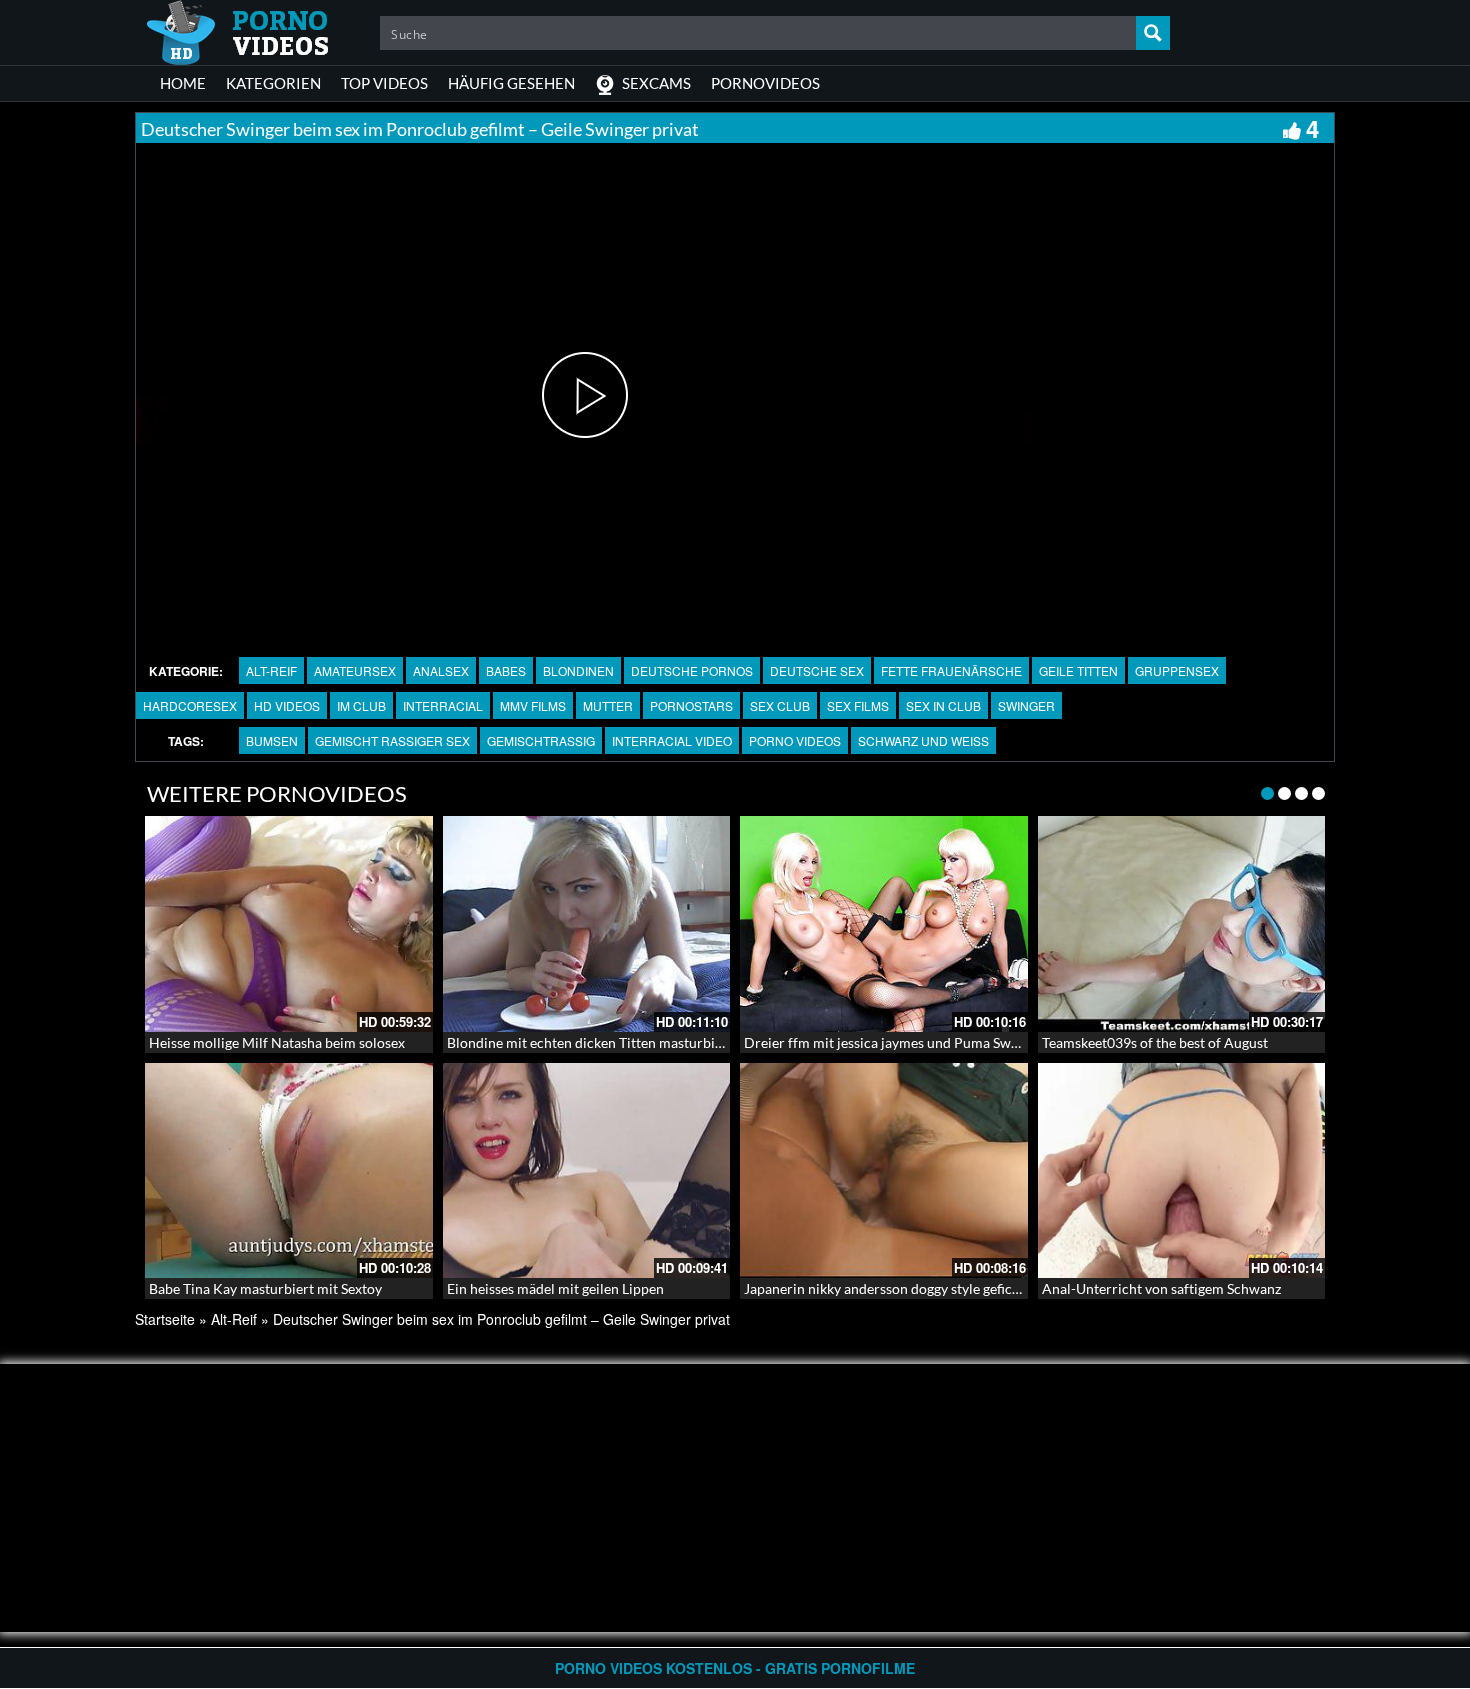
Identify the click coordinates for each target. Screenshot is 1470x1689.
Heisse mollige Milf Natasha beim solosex (277, 1042)
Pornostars (691, 705)
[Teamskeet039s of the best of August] (1182, 924)
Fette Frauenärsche (951, 670)
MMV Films (533, 705)
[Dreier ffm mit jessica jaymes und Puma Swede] (884, 924)
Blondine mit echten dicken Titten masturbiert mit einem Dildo (641, 1042)
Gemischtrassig (541, 740)
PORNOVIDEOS (765, 83)
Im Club (361, 705)
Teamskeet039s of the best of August (1155, 1042)
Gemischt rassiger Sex (392, 740)
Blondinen (578, 670)
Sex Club (780, 705)
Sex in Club (943, 705)
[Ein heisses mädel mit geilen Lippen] (587, 1171)
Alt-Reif (271, 670)
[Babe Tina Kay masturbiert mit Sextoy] (289, 1171)
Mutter (608, 705)
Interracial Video (672, 740)
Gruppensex (1177, 670)
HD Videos (287, 705)
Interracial (443, 705)
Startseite (165, 1319)
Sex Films (858, 705)
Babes (506, 670)
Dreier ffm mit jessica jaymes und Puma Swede (888, 1042)
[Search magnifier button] (1153, 33)
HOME (183, 83)
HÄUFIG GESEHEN (511, 83)
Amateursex (355, 670)
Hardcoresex (190, 705)
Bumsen (272, 740)
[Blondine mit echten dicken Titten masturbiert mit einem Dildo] (587, 924)
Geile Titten (1078, 670)
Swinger (1026, 705)
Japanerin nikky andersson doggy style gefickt (884, 1288)
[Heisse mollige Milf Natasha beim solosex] (289, 924)
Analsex (441, 670)
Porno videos (795, 740)
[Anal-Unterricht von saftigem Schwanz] (1182, 1171)
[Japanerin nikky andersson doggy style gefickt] (884, 1171)
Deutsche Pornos (692, 670)
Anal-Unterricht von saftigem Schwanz (1161, 1288)
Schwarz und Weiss (923, 740)
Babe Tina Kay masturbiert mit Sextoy (265, 1288)
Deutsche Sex (817, 670)
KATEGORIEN (273, 83)
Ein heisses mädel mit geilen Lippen (555, 1288)
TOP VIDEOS (384, 83)
